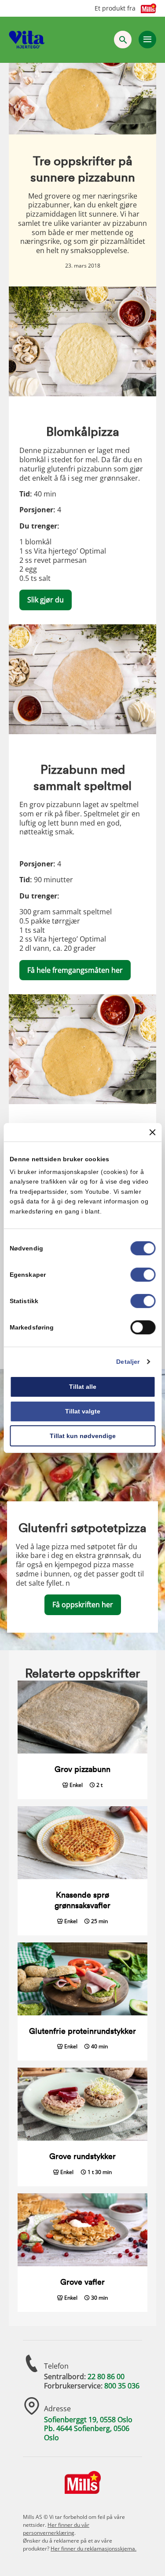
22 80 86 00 (106, 2377)
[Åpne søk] (123, 40)
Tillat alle (83, 1387)
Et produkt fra (115, 8)
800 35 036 (122, 2386)
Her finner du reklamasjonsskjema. (93, 2549)
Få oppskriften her (83, 1605)
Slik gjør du (46, 600)
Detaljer (128, 1362)
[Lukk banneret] (152, 1132)
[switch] (143, 1275)
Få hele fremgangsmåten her (75, 970)
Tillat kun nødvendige (83, 1436)
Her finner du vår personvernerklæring (56, 2529)
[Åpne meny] (147, 40)
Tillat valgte (83, 1411)
